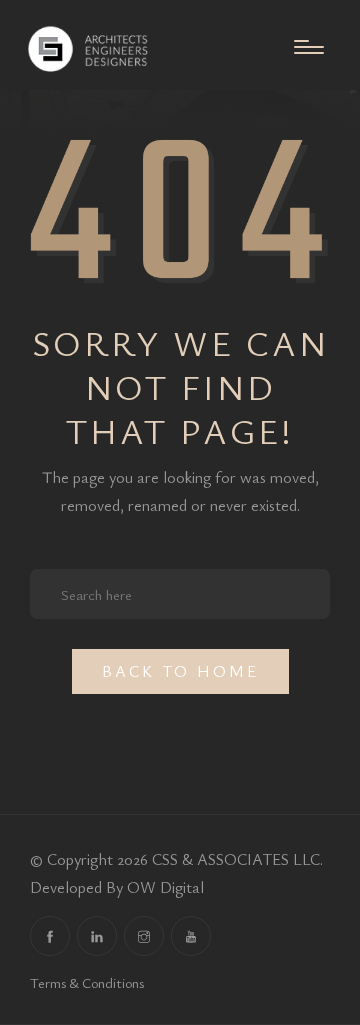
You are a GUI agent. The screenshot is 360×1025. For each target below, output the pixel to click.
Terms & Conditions (87, 982)
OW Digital (165, 887)
